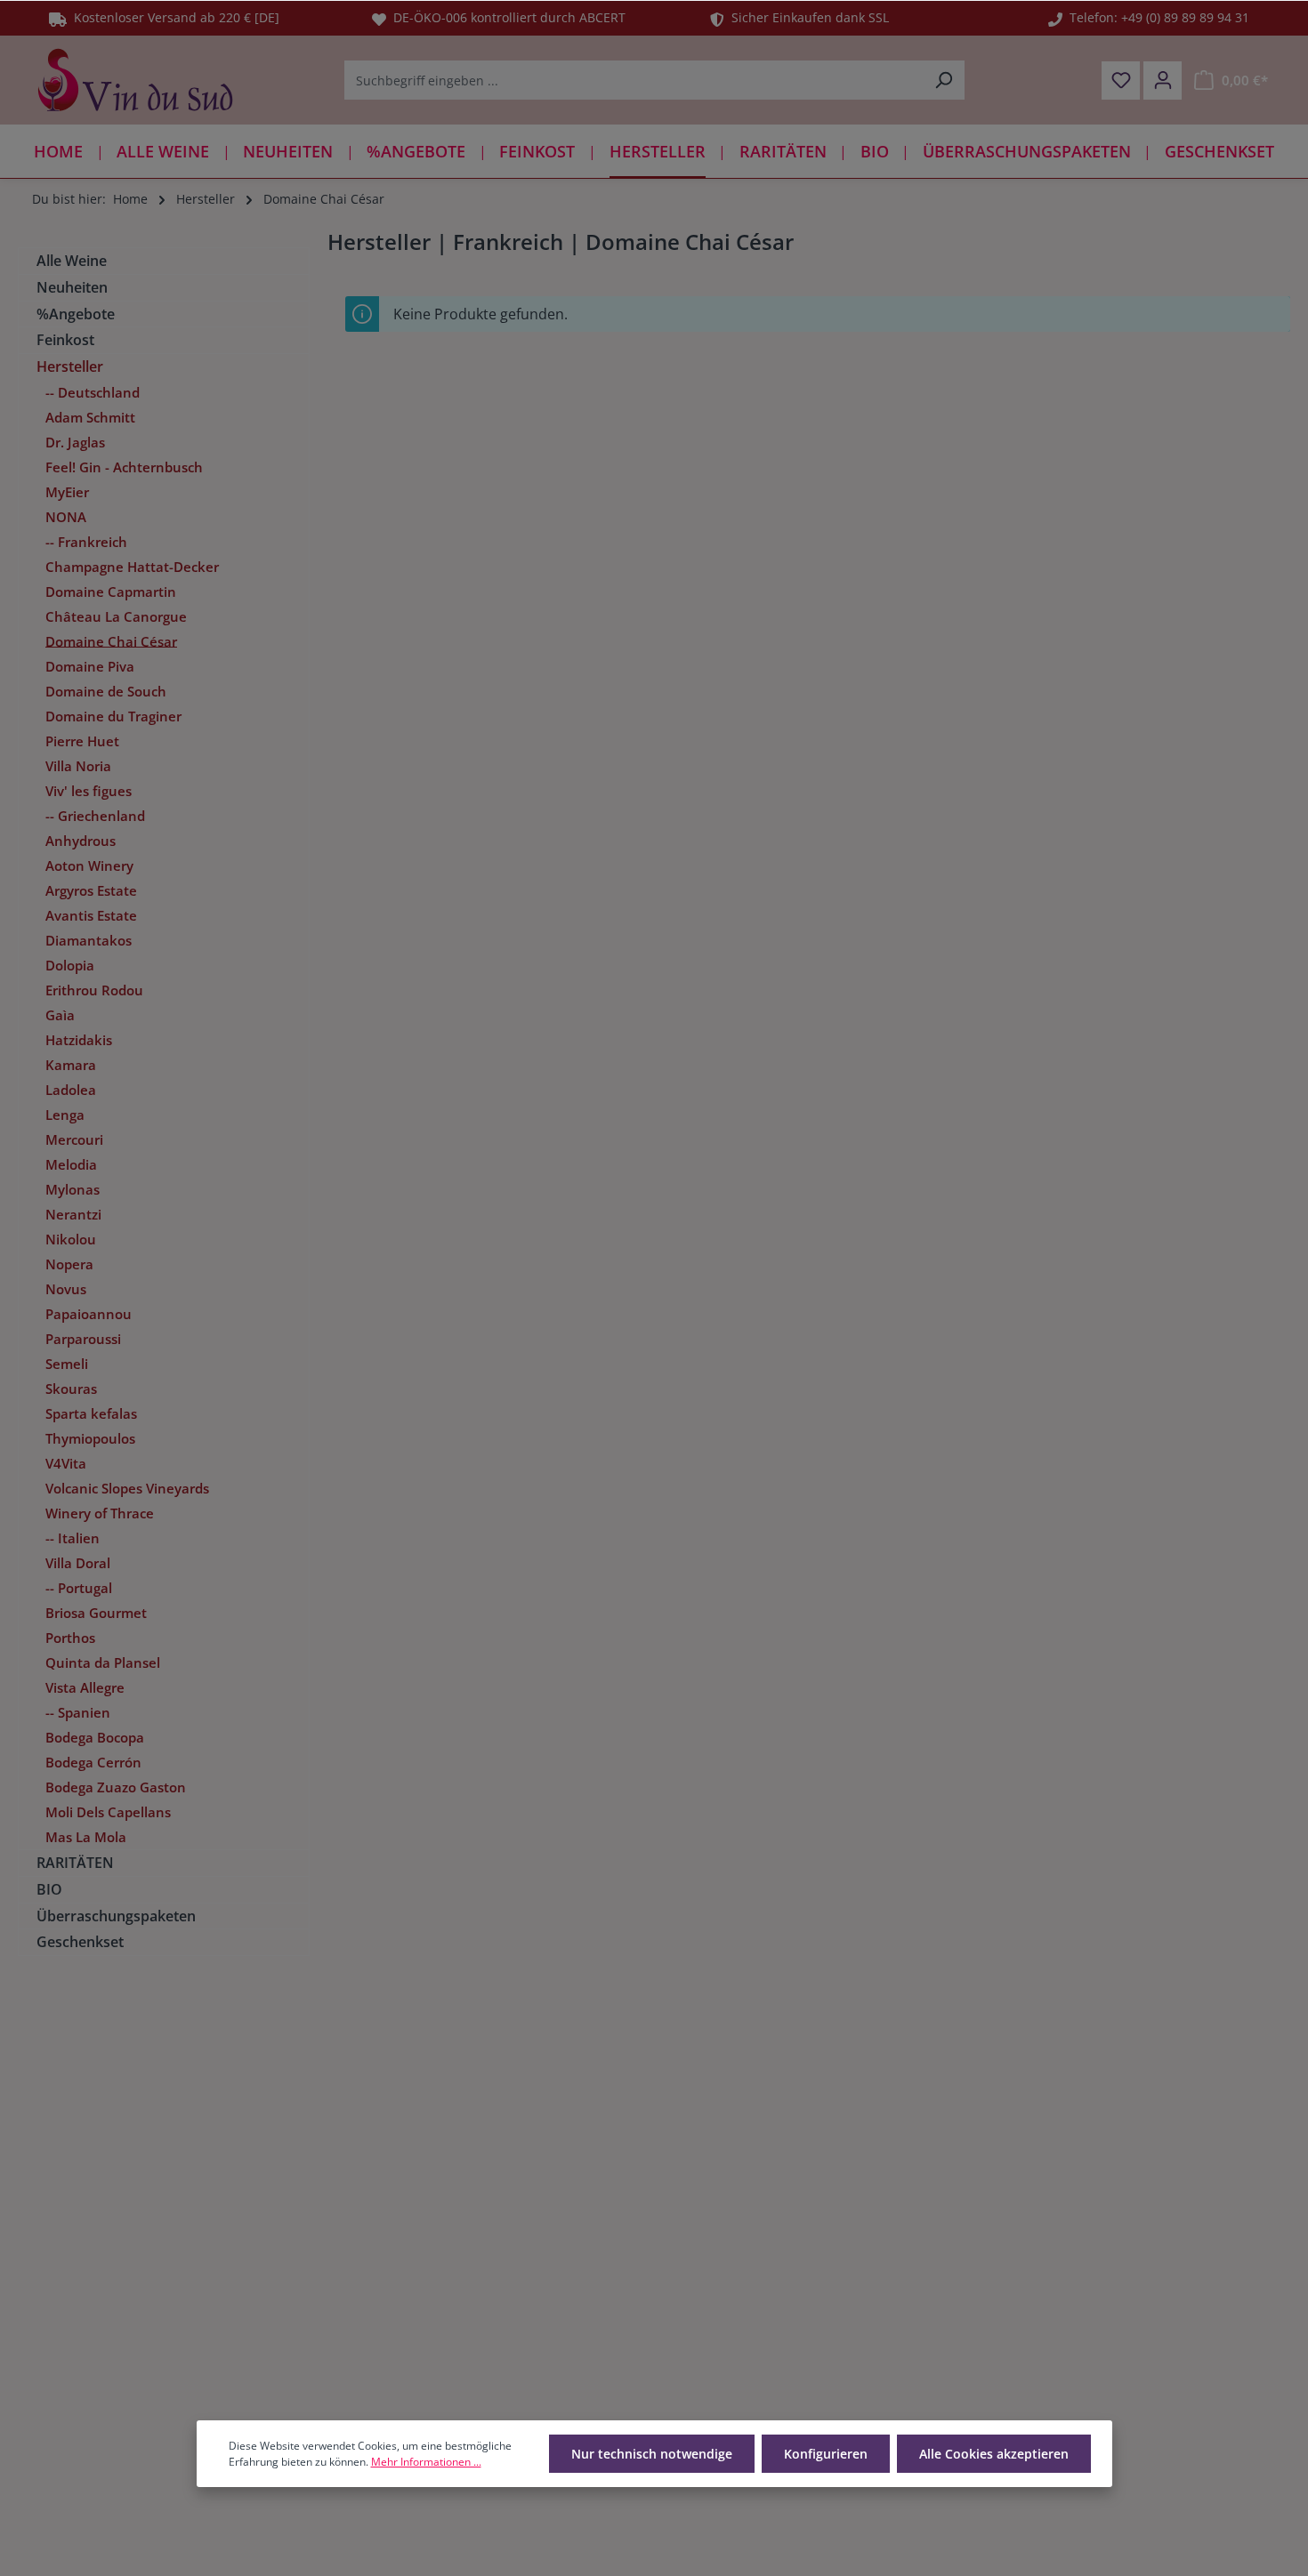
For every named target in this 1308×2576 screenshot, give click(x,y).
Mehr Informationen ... (426, 2462)
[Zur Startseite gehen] (135, 80)
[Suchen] (944, 80)
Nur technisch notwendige (652, 2454)
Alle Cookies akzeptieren (994, 2454)
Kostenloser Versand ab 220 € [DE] (173, 17)
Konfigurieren (826, 2454)
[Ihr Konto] (1163, 80)
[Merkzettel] (1121, 80)
